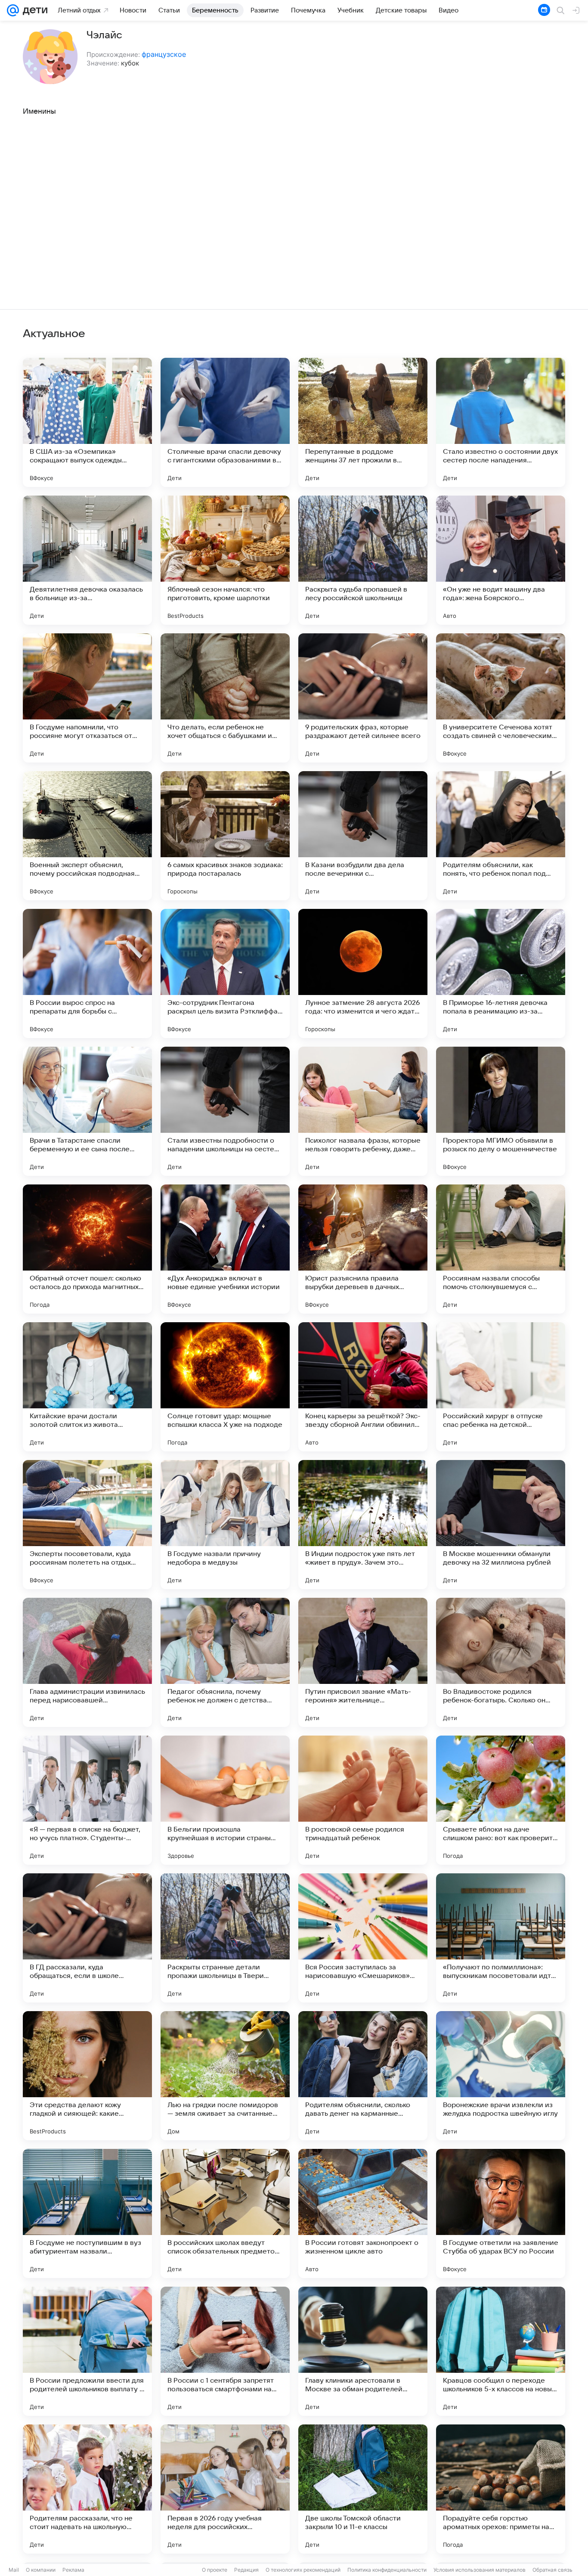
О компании (41, 2570)
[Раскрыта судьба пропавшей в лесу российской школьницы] (363, 560)
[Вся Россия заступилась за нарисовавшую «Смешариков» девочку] (363, 1938)
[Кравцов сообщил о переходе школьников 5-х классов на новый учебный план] (501, 2351)
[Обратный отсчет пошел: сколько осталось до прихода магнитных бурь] (87, 1249)
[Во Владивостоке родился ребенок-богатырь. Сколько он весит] (501, 1662)
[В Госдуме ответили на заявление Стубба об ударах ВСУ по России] (501, 2213)
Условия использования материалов (480, 2570)
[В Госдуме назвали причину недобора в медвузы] (225, 1525)
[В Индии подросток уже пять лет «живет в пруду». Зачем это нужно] (363, 1525)
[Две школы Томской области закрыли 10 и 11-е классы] (363, 2489)
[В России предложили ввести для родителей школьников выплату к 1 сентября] (87, 2351)
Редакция (246, 2570)
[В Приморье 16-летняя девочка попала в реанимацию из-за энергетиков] (501, 973)
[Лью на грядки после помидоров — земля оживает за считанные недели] (225, 2076)
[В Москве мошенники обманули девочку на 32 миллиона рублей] (501, 1525)
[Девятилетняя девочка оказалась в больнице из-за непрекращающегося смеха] (87, 560)
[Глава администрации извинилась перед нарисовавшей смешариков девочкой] (87, 1662)
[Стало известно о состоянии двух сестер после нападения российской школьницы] (501, 422)
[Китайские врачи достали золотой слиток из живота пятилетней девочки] (87, 1387)
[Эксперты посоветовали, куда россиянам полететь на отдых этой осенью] (87, 1525)
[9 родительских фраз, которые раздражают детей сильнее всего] (363, 698)
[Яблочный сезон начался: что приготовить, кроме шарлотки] (225, 560)
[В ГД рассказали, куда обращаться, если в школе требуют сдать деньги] (87, 1938)
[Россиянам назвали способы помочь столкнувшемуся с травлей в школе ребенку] (501, 1249)
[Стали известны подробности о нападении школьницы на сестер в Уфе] (225, 1111)
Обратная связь (552, 2570)
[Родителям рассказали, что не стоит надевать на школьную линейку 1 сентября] (87, 2489)
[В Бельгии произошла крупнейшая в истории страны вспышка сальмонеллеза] (225, 1800)
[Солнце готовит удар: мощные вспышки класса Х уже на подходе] (225, 1387)
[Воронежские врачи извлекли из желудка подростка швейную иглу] (501, 2076)
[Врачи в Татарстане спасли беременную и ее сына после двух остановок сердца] (87, 1111)
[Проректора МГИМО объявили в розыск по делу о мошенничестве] (501, 1111)
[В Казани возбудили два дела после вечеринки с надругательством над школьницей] (363, 836)
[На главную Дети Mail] (33, 10)
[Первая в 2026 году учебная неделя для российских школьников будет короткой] (225, 2489)
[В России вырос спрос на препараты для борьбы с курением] (87, 973)
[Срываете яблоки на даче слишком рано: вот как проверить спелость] (501, 1800)
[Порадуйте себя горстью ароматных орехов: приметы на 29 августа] (501, 2489)
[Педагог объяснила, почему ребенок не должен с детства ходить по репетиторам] (225, 1662)
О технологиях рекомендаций (303, 2570)
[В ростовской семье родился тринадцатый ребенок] (363, 1800)
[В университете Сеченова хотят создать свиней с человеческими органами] (501, 698)
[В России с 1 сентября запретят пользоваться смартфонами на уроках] (225, 2351)
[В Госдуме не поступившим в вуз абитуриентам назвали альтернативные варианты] (87, 2213)
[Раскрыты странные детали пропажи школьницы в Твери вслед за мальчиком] (225, 1938)
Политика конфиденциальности (387, 2570)
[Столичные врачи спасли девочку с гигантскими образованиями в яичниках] (225, 422)
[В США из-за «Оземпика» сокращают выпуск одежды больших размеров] (87, 422)
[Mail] (13, 10)
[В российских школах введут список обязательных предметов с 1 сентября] (225, 2213)
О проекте (215, 2570)
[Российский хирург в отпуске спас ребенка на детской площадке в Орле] (501, 1387)
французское (164, 54)
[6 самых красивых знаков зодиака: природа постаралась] (225, 836)
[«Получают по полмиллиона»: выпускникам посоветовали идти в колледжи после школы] (501, 1938)
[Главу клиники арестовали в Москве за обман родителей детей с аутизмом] (363, 2351)
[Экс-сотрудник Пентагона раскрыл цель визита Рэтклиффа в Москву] (225, 973)
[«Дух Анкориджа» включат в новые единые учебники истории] (225, 1249)
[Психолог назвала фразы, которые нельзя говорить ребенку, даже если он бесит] (363, 1111)
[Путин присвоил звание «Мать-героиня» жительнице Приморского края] (363, 1662)
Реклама (73, 2570)
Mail (14, 2570)
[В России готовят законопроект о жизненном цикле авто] (363, 2213)
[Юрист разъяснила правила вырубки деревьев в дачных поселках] (363, 1249)
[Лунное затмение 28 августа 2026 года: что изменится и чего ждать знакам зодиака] (363, 973)
